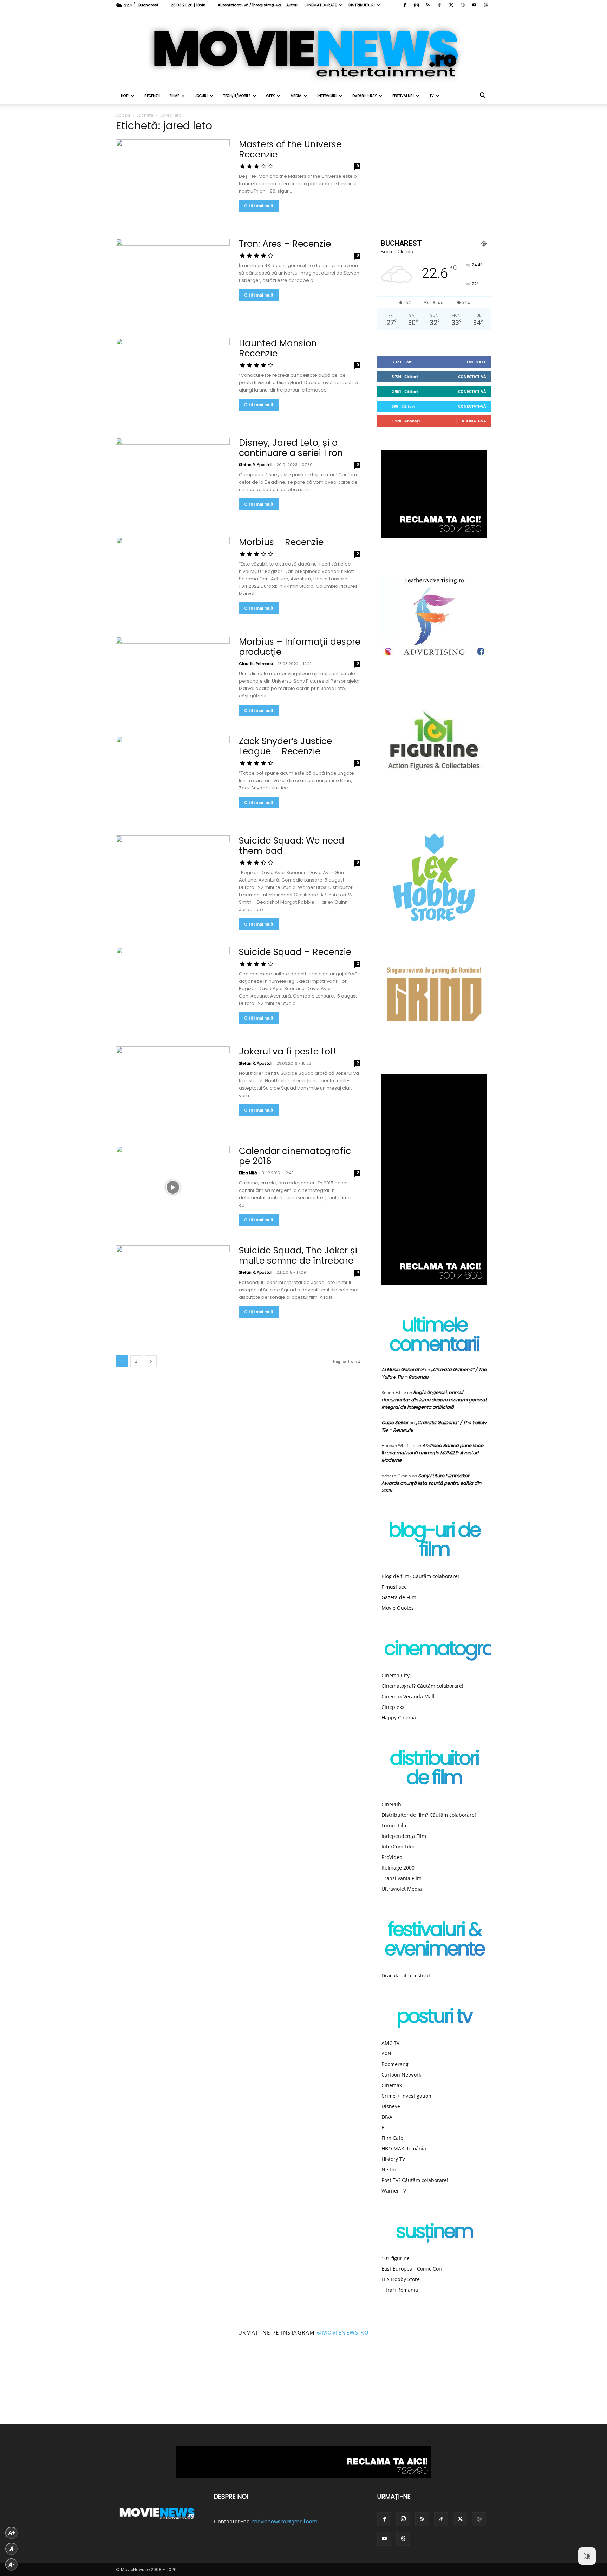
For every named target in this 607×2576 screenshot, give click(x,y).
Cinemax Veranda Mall (408, 1696)
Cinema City (396, 1675)
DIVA (387, 2117)
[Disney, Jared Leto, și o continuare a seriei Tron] (173, 479)
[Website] (463, 5)
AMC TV (390, 2043)
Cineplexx (393, 1707)
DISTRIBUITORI (362, 5)
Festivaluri (403, 96)
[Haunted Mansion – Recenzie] (173, 379)
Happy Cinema (399, 1718)
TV (432, 96)
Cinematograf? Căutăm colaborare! (422, 1686)
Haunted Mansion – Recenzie (282, 348)
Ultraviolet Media (402, 1889)
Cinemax (392, 2085)
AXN (386, 2054)
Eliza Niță (248, 1173)
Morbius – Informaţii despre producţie (300, 647)
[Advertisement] (434, 173)
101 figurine (396, 2258)
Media (296, 96)
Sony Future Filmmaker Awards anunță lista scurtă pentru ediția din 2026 (431, 1483)
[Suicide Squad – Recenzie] (173, 988)
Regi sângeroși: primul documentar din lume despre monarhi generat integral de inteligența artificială (434, 1400)
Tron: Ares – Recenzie (285, 244)
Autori (292, 5)
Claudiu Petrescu (256, 664)
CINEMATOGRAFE (321, 5)
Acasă (123, 115)
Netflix (389, 2170)
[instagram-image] (38, 2386)
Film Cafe (392, 2138)
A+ (12, 2533)
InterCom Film (398, 1847)
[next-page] (151, 1361)
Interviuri (327, 96)
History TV (393, 2159)
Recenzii (152, 96)
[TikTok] (439, 5)
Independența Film (404, 1836)
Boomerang (395, 2064)
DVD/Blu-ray (364, 96)
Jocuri (201, 96)
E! (384, 2127)
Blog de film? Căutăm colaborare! (420, 1576)
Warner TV (394, 2191)
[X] (451, 5)
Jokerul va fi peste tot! (288, 1051)
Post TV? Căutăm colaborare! (415, 2180)
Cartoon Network (401, 2075)
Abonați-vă (474, 421)
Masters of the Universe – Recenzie (294, 149)
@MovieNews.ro (343, 2332)
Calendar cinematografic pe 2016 (295, 1156)
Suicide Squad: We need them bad (292, 846)
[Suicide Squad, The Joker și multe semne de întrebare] (173, 1287)
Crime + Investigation (406, 2096)
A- (12, 2565)
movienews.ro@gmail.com (285, 2522)
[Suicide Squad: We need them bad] (173, 877)
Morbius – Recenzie (281, 542)
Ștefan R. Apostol (255, 465)
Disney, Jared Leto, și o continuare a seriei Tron (291, 448)
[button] (483, 96)
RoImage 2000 (398, 1868)
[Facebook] (405, 5)
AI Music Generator (403, 1370)
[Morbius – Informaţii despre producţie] (173, 678)
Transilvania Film (402, 1878)
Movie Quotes (398, 1608)
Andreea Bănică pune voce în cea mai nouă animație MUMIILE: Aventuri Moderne (432, 1453)
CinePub (391, 1804)
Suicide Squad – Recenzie (295, 952)
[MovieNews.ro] (303, 49)
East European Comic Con (412, 2269)
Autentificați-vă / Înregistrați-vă (249, 5)
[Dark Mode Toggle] (587, 2556)
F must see (394, 1587)
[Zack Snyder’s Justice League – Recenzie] (173, 777)
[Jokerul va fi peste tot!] (173, 1088)
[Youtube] (474, 5)
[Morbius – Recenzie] (173, 578)
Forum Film (395, 1825)
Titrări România (400, 2290)
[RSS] (428, 5)
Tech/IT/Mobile (237, 96)
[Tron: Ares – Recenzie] (173, 280)
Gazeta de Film (399, 1597)
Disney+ (391, 2106)
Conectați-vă (472, 377)
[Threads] (486, 5)
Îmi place (477, 362)
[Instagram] (416, 5)
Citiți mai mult (259, 206)
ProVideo (392, 1857)
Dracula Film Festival (406, 1975)
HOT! (125, 96)
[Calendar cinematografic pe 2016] (173, 1187)
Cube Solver (395, 1423)
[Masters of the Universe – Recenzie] (173, 180)
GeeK (270, 96)
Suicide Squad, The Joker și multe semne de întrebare (298, 1255)
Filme (174, 96)
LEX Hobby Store (401, 2279)
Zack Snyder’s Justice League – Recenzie (285, 746)
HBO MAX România (404, 2148)
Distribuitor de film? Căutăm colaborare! (429, 1815)
